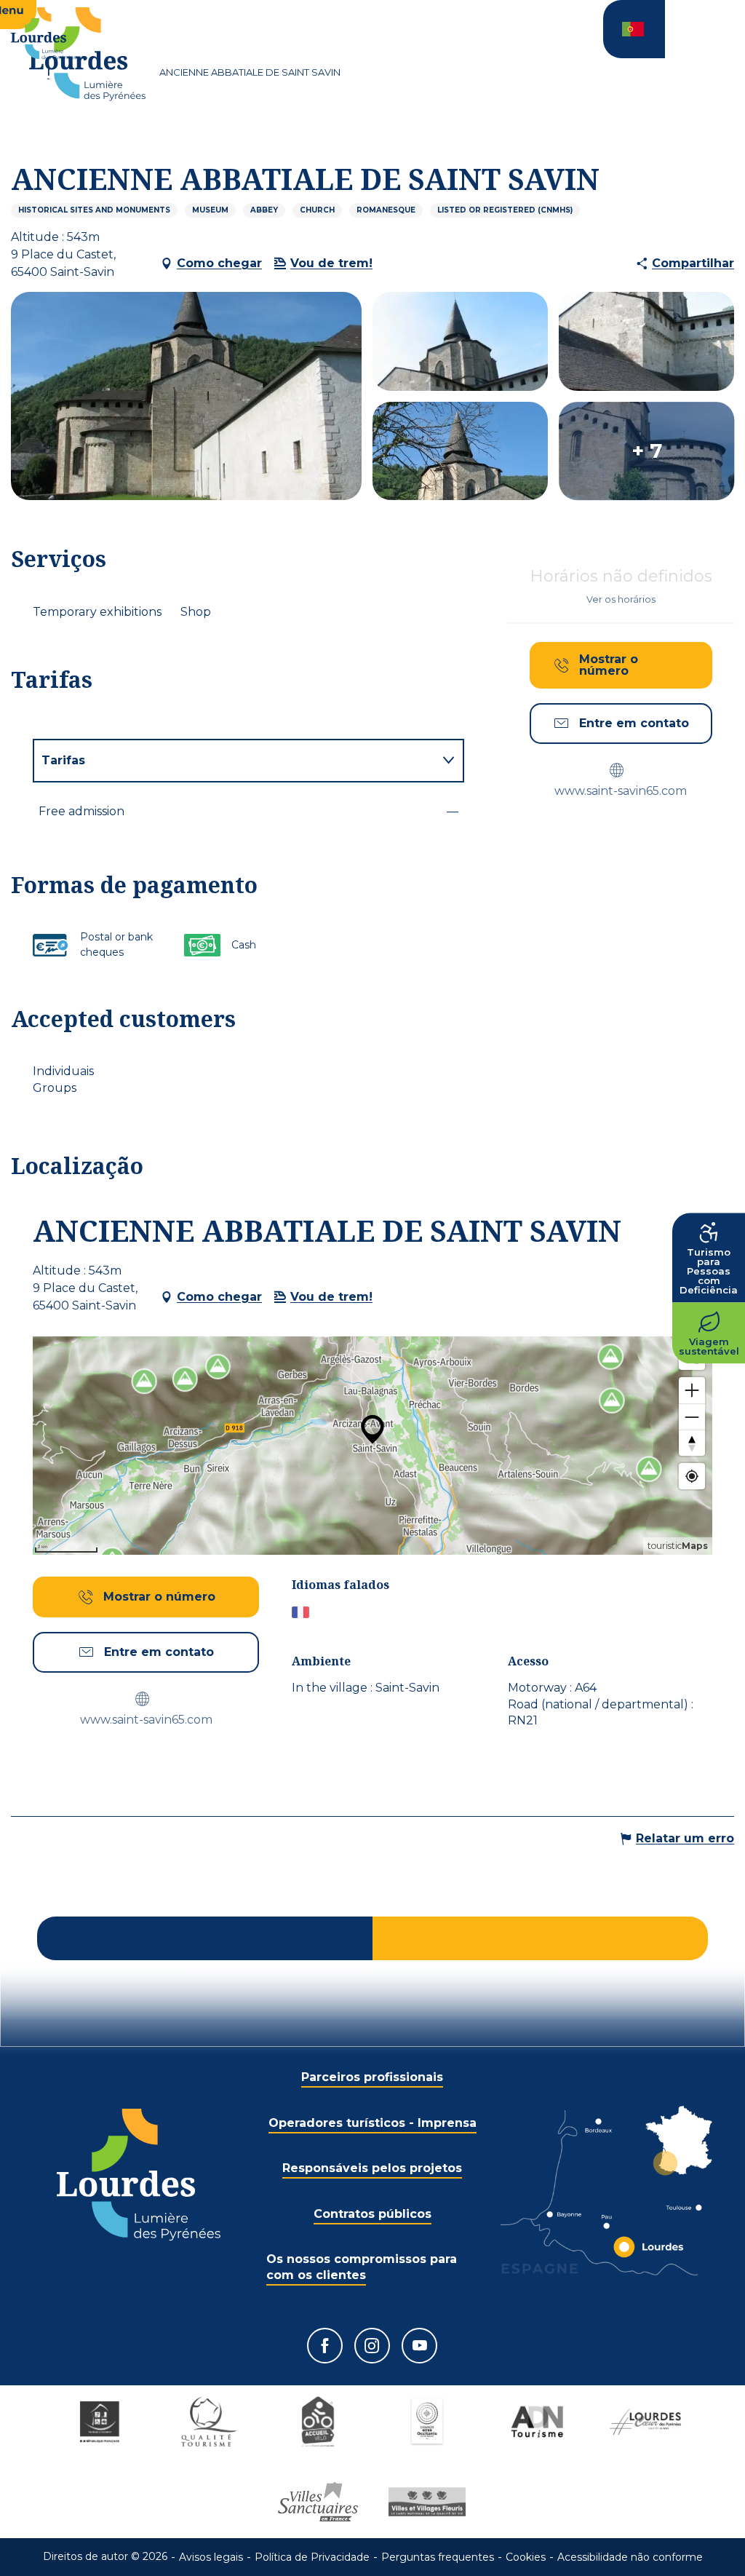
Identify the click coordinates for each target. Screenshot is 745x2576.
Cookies (526, 2557)
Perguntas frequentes (438, 2557)
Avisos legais (211, 2557)
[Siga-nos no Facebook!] (325, 2346)
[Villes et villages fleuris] (427, 2502)
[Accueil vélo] (318, 2422)
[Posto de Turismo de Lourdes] (87, 54)
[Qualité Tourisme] (209, 2422)
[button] (634, 29)
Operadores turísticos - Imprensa (372, 2123)
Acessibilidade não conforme (630, 2557)
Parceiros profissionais (372, 2077)
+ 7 (647, 451)
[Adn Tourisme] (536, 2422)
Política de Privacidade (312, 2557)
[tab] (234, 761)
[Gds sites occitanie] (427, 2422)
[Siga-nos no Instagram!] (372, 2346)
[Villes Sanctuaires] (318, 2502)
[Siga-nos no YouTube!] (419, 2346)
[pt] (634, 29)
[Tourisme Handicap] (100, 2422)
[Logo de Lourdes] (139, 2175)
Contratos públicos (372, 2214)
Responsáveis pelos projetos (372, 2168)
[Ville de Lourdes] (645, 2422)
